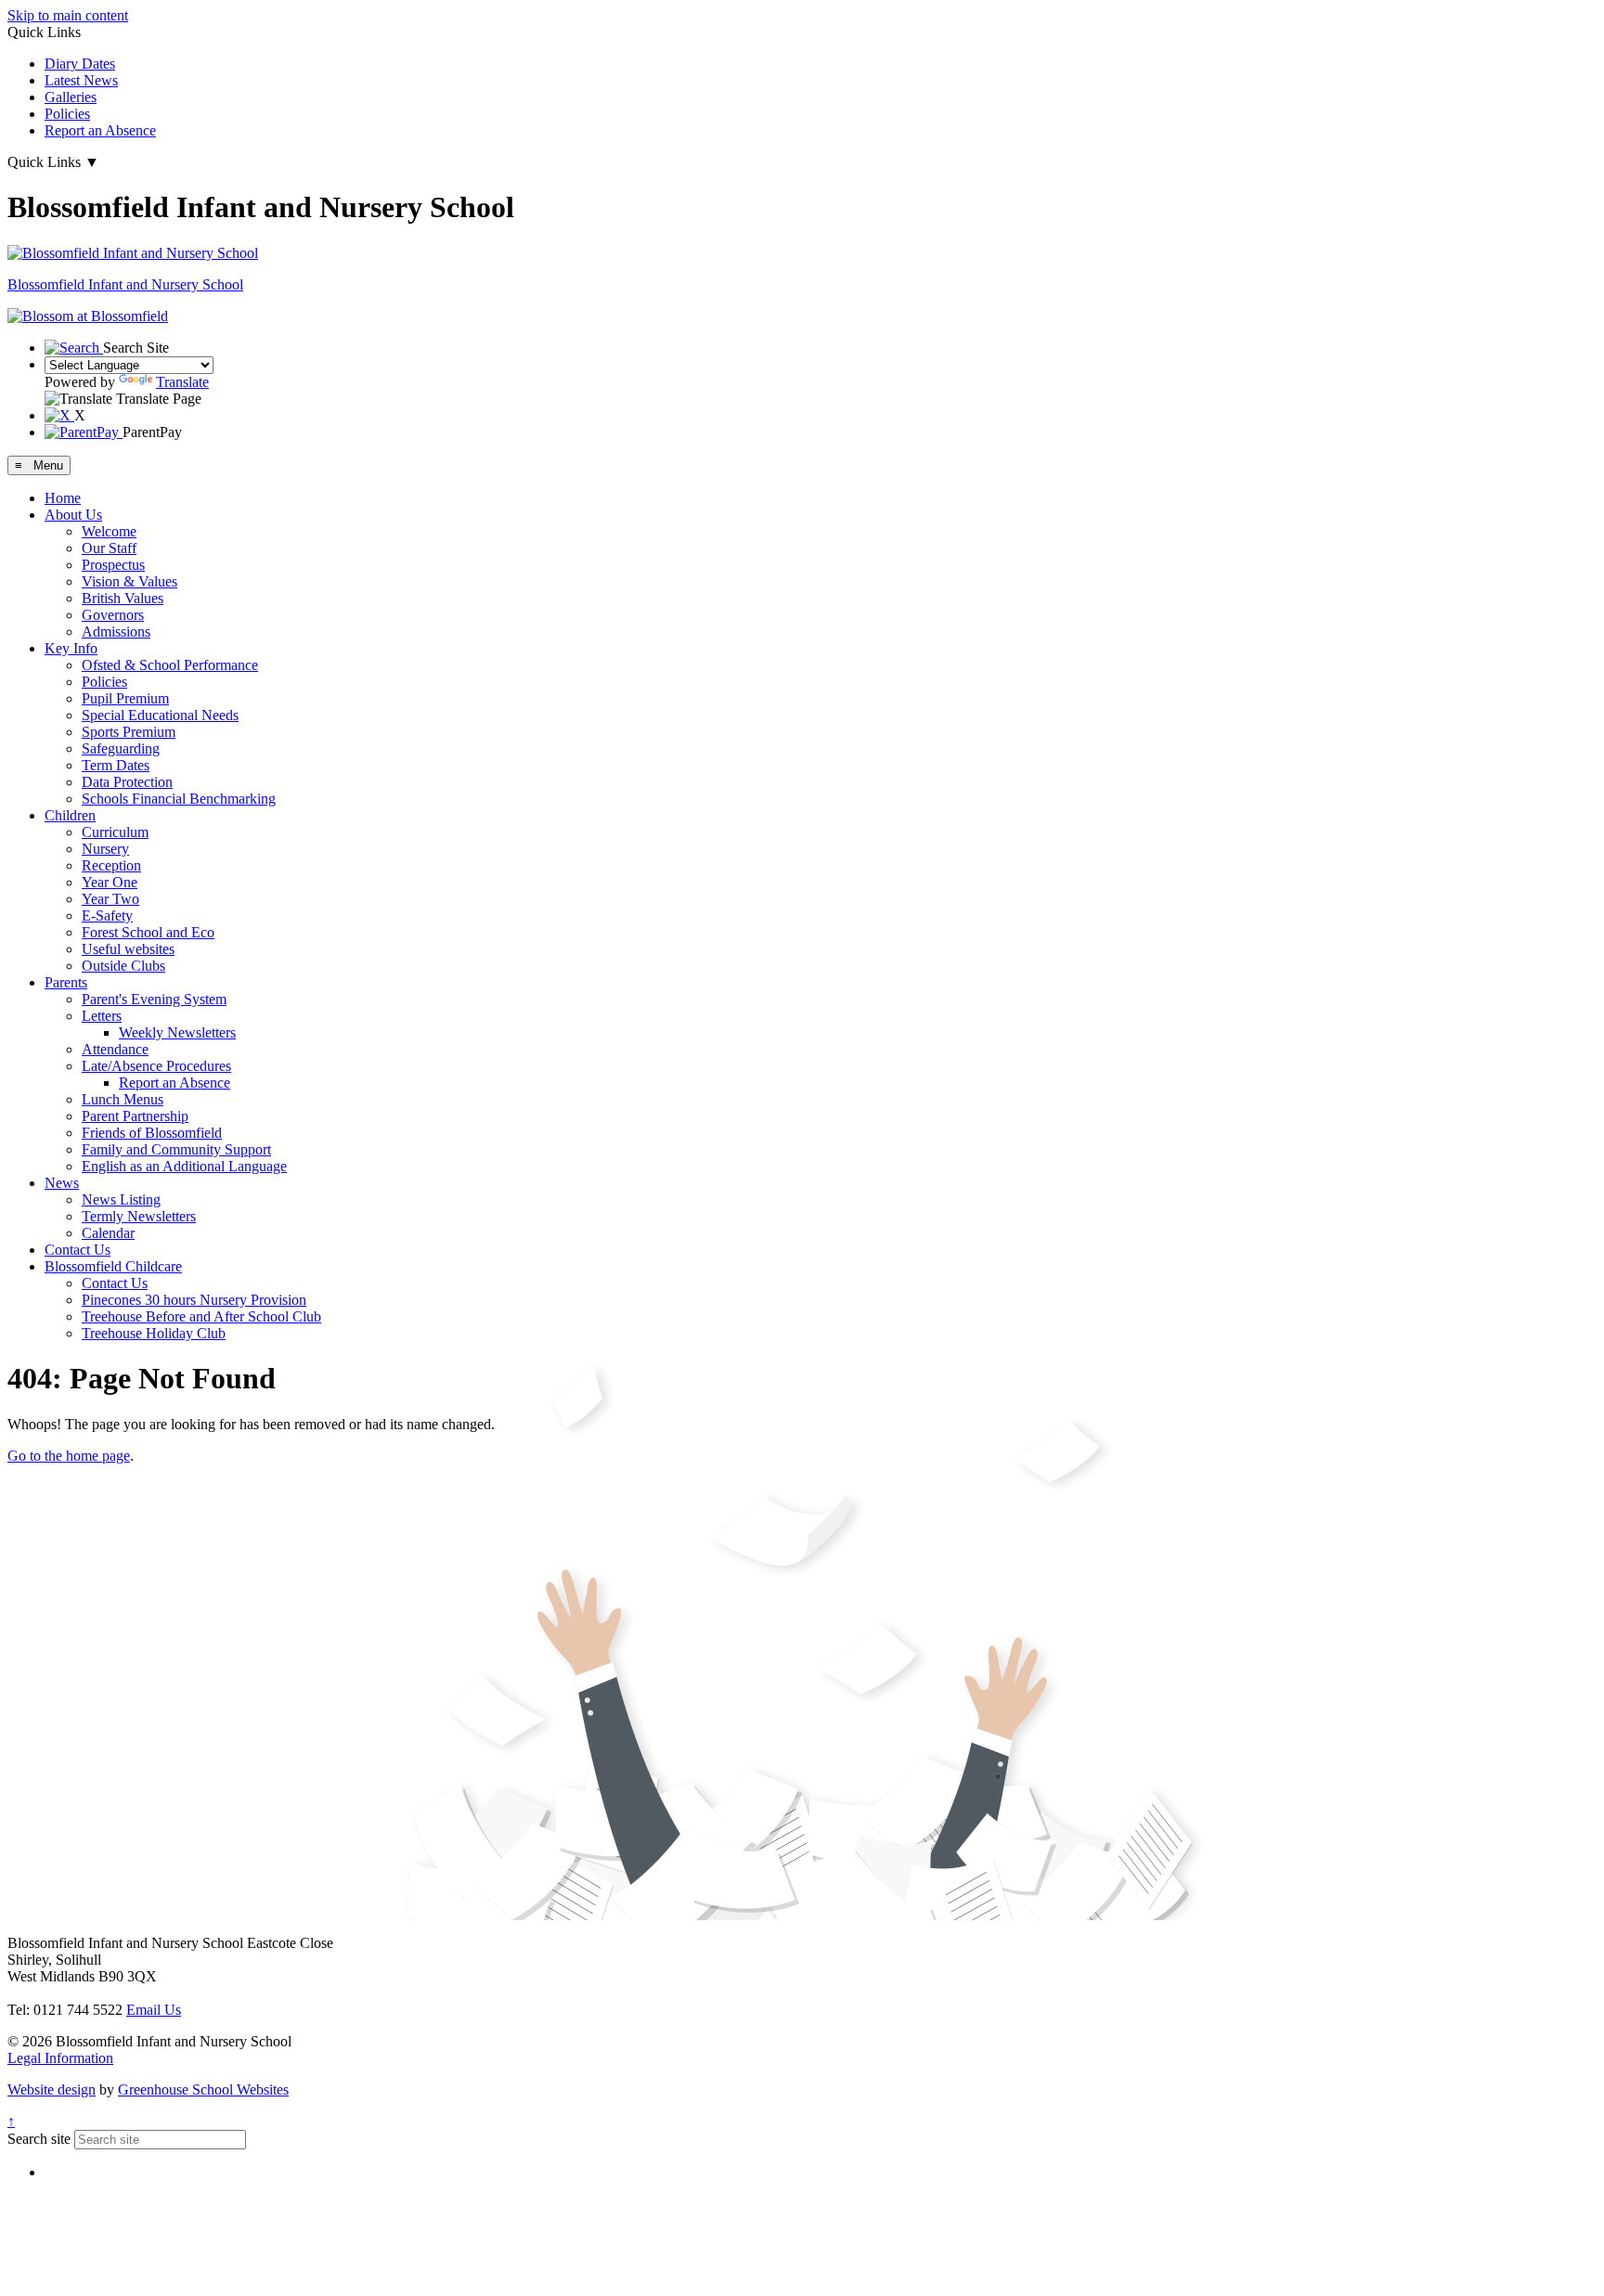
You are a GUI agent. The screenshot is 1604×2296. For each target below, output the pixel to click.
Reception (111, 865)
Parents (66, 982)
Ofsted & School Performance (170, 665)
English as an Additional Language (184, 1166)
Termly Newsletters (139, 1216)
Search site (39, 2139)
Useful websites (128, 949)
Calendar (108, 1233)
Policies (67, 114)
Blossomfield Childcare (113, 1266)
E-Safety (107, 916)
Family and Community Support (176, 1149)
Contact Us (78, 1250)
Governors (113, 615)
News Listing (121, 1200)
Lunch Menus (123, 1099)
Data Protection (127, 782)
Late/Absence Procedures (156, 1066)
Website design (52, 2090)
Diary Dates (80, 64)
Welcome (109, 531)
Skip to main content (68, 15)
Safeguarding (121, 748)
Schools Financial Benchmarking (179, 799)
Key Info (71, 648)
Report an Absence (100, 130)
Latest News (81, 80)
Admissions (116, 632)
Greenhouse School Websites (203, 2090)
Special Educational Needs (160, 715)
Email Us (154, 2010)
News (62, 1183)
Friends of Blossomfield (152, 1133)
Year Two (110, 899)
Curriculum (115, 832)
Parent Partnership (135, 1116)
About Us (73, 515)
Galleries (71, 97)
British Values (123, 598)
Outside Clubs (123, 966)
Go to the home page (69, 1456)
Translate (182, 382)
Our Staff (109, 548)
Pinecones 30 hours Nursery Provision (194, 1300)
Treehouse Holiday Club (154, 1333)
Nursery (105, 849)
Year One (110, 882)
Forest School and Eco (148, 932)
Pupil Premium (125, 698)
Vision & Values (129, 581)
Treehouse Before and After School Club (201, 1316)
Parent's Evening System (154, 999)
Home (63, 498)
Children (70, 815)
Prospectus (113, 565)
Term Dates (116, 765)
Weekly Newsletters (177, 1032)
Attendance (115, 1049)
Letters (102, 1016)
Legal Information (60, 2058)
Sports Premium (129, 732)
